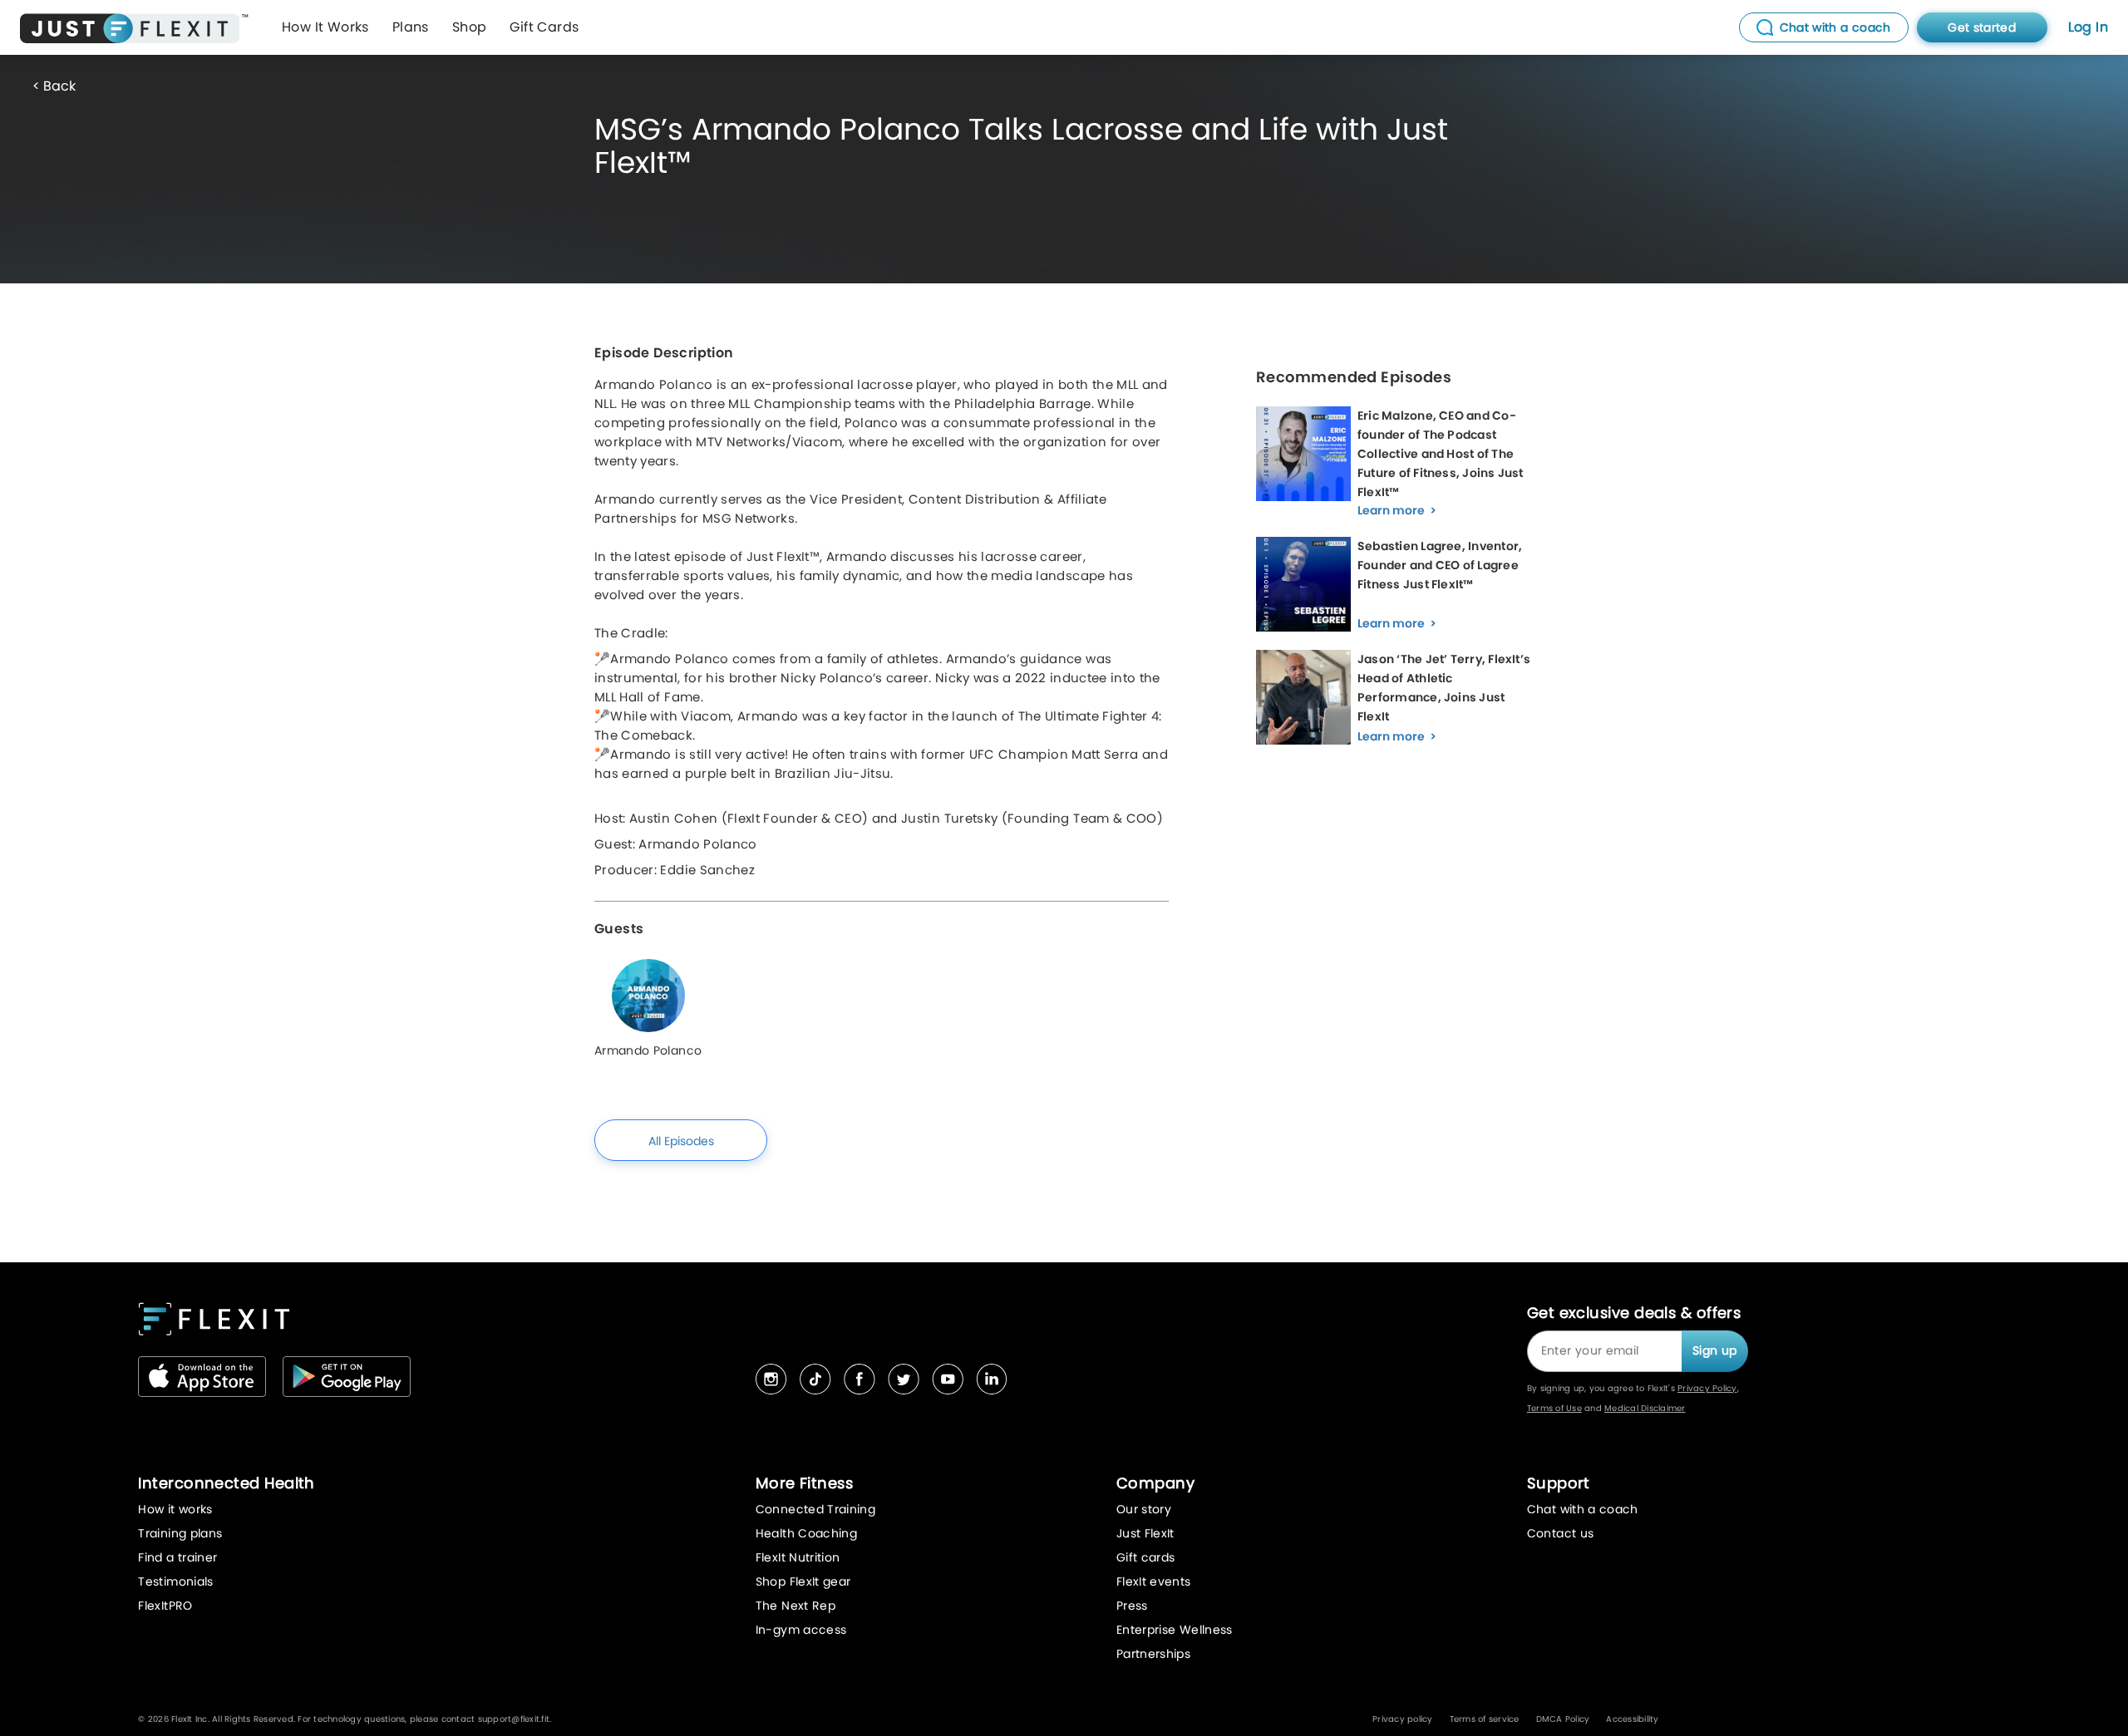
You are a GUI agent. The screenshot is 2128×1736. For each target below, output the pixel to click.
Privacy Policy (1707, 1388)
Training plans (180, 1533)
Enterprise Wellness (1175, 1630)
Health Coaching (806, 1533)
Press (1132, 1606)
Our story (1144, 1509)
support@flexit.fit (514, 1719)
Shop (470, 27)
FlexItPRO (165, 1606)
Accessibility (1632, 1719)
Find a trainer (177, 1557)
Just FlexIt (1145, 1533)
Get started (1982, 27)
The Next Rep (796, 1606)
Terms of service (1485, 1719)
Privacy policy (1403, 1719)
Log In (2088, 27)
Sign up (1714, 1350)
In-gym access (801, 1630)
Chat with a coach (1583, 1509)
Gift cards (1146, 1557)
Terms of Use (1554, 1408)
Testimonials (175, 1581)
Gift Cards (544, 27)
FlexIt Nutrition (798, 1557)
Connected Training (815, 1509)
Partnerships (1153, 1654)
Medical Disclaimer (1645, 1408)
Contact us (1561, 1533)
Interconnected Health (226, 1483)
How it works (175, 1509)
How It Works (325, 27)
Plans (411, 27)
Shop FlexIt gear (803, 1581)
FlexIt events (1154, 1581)
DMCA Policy (1563, 1719)
